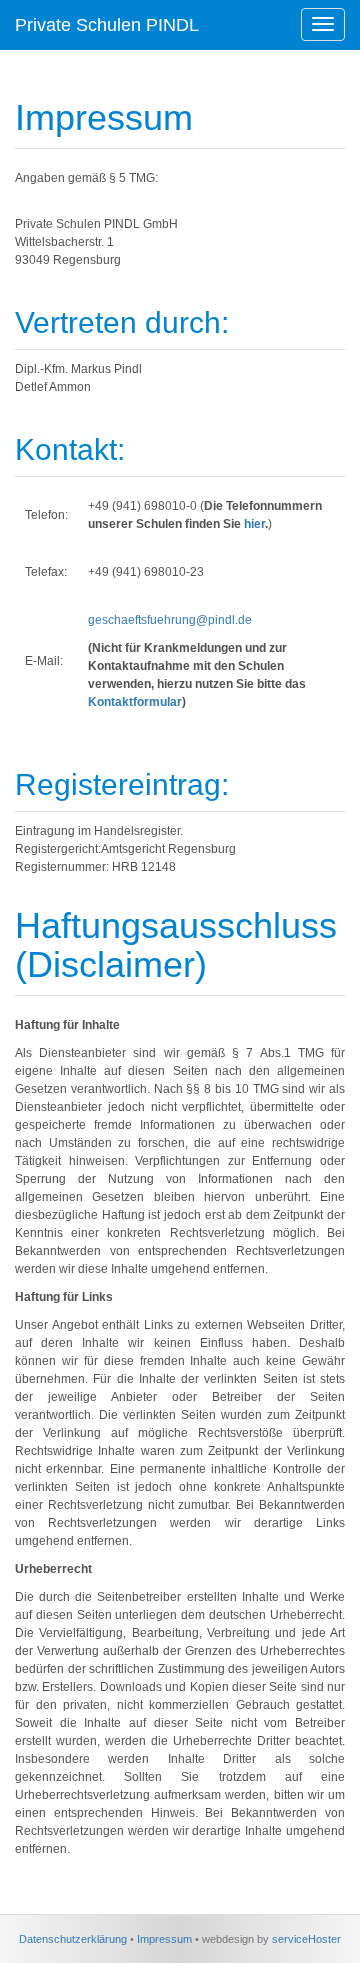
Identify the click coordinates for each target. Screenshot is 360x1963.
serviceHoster (306, 1939)
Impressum (164, 1939)
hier (254, 524)
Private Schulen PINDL (107, 25)
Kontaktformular (135, 702)
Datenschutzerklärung (73, 1939)
